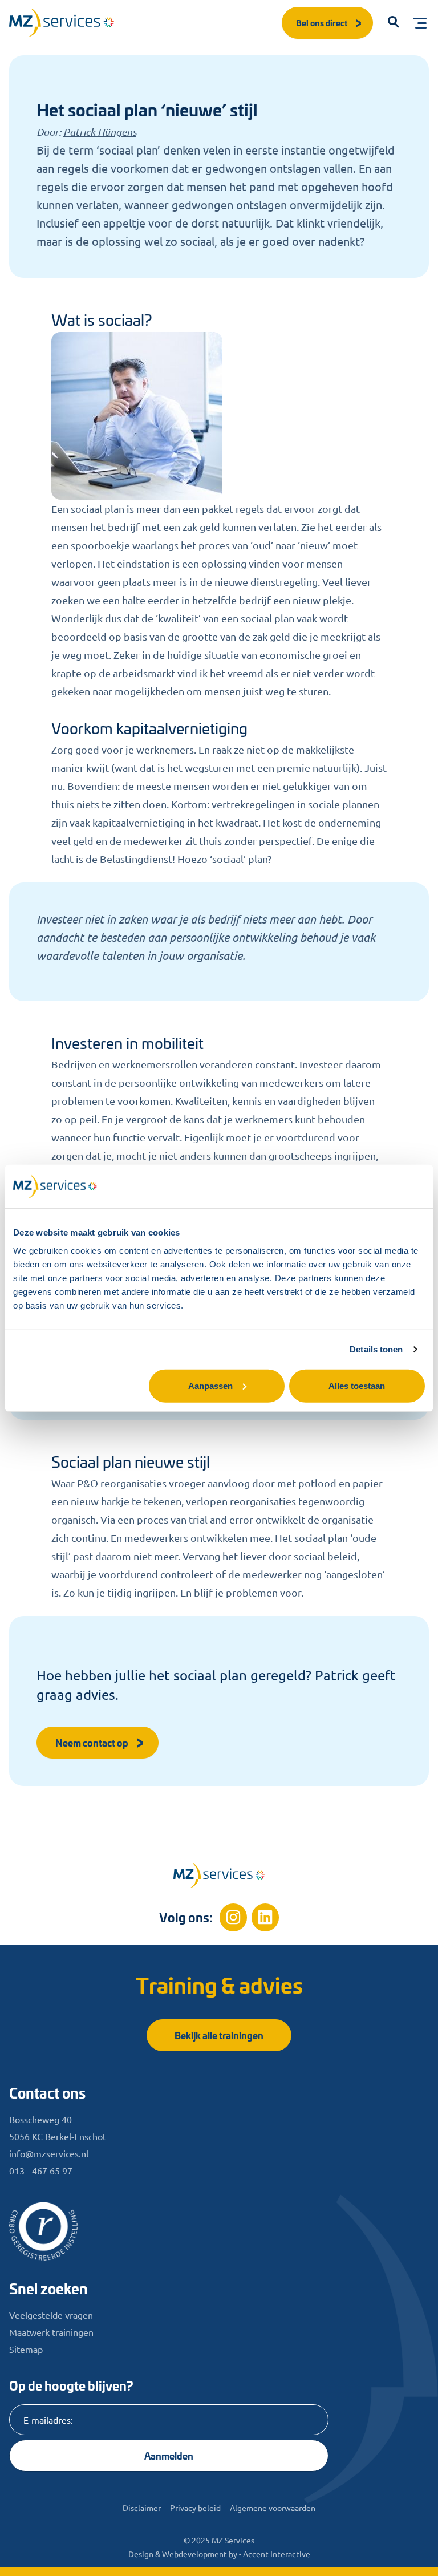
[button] (394, 23)
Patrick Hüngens (100, 132)
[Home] (219, 1876)
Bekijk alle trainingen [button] (219, 2035)
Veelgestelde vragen (51, 2315)
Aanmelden (169, 2455)
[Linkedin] (265, 1917)
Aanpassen (210, 1385)
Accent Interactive (277, 2554)
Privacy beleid (195, 2508)
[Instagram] (233, 1917)
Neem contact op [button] (92, 1742)
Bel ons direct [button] (322, 23)
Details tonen (376, 1349)
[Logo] (62, 23)
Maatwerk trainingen (51, 2332)
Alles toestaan (357, 1385)
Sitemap (26, 2349)
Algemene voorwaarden (273, 2508)
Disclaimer (142, 2508)
